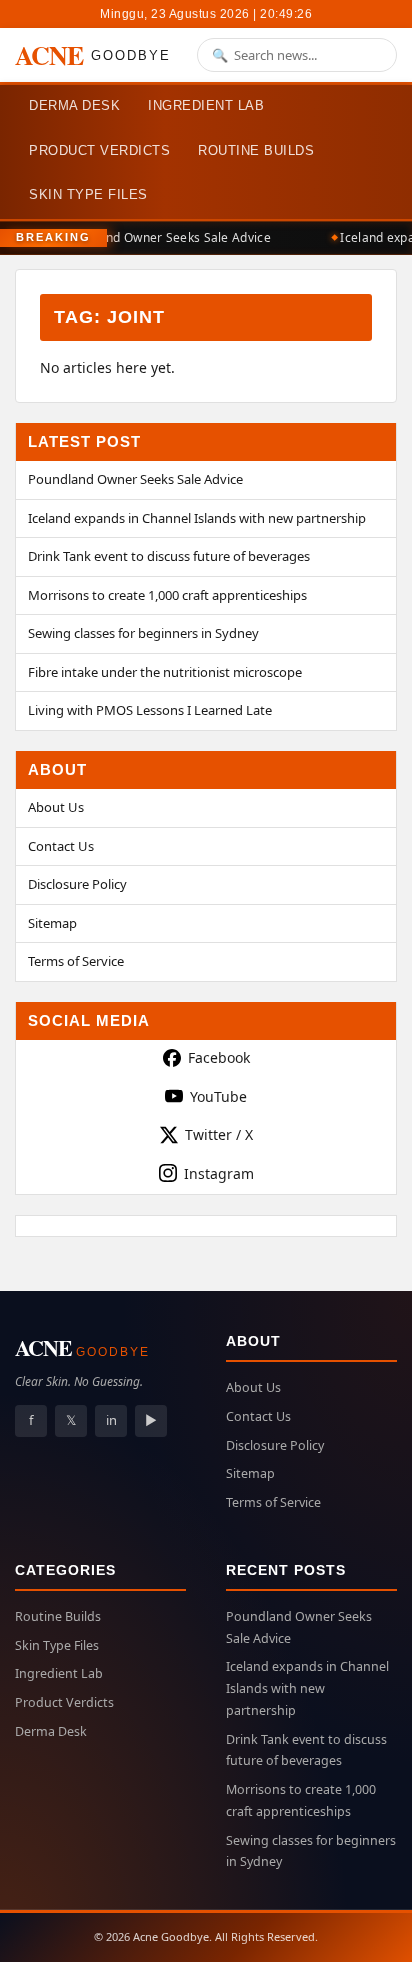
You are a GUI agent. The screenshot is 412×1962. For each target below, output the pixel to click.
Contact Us (61, 846)
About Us (56, 807)
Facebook (219, 1057)
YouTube (218, 1096)
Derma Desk (74, 105)
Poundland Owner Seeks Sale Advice (163, 237)
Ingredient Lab (206, 105)
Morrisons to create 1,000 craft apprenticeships (167, 595)
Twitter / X (219, 1134)
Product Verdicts (99, 150)
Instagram (219, 1173)
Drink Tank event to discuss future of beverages (169, 556)
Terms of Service (76, 961)
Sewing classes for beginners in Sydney (143, 633)
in (111, 1420)
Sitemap (52, 923)
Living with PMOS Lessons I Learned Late (150, 710)
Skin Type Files (88, 194)
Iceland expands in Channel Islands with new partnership (197, 518)
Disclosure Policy (77, 884)
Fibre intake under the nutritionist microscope (165, 672)
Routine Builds (256, 150)
